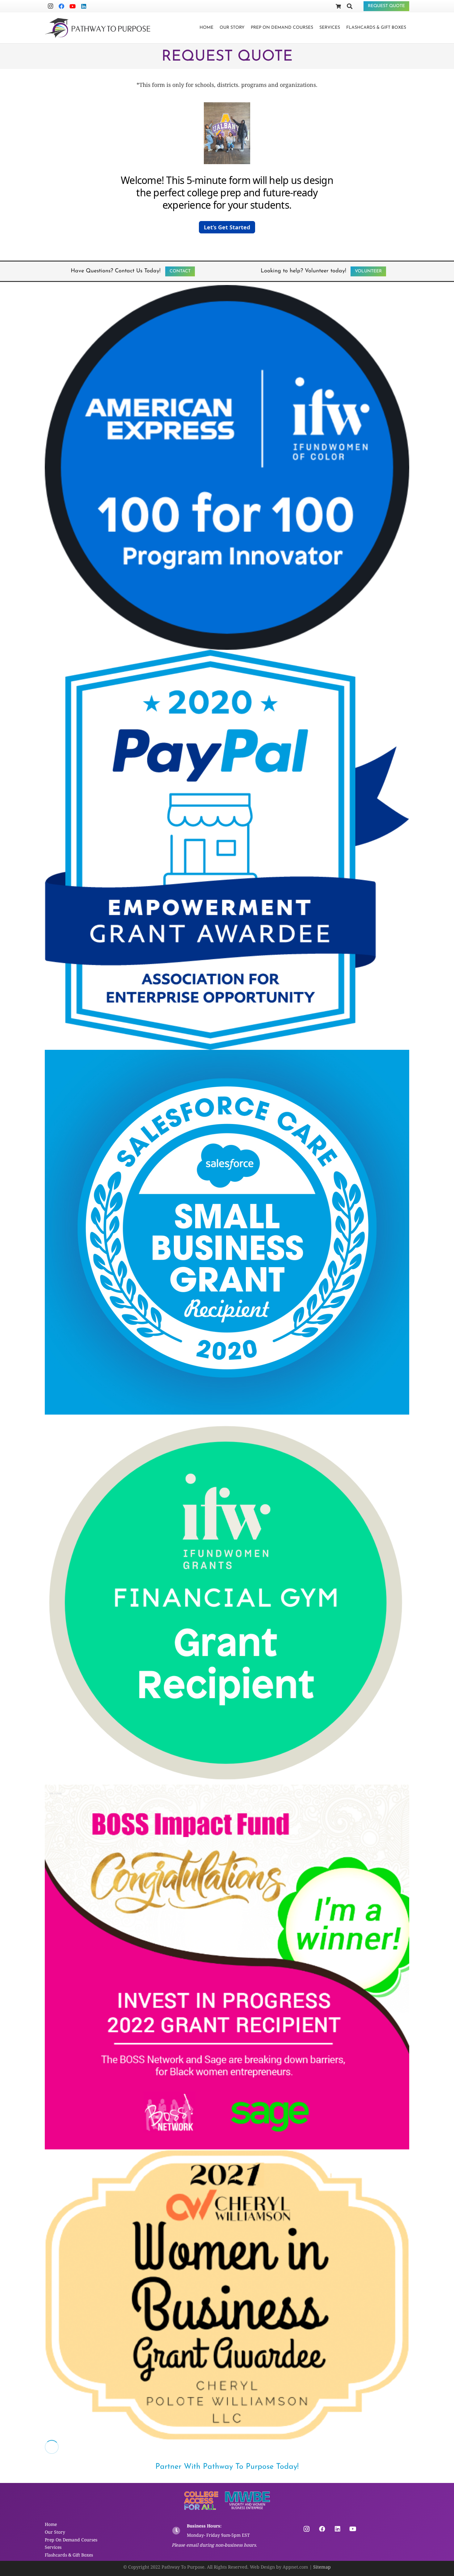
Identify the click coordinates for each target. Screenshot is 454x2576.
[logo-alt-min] (98, 28)
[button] (247, 28)
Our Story (55, 2532)
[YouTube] (73, 6)
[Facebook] (61, 6)
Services (53, 2547)
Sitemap (322, 2567)
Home (51, 2524)
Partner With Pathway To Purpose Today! (227, 2467)
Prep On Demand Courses (71, 2540)
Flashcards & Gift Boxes (69, 2555)
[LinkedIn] (84, 6)
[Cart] (338, 6)
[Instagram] (50, 6)
